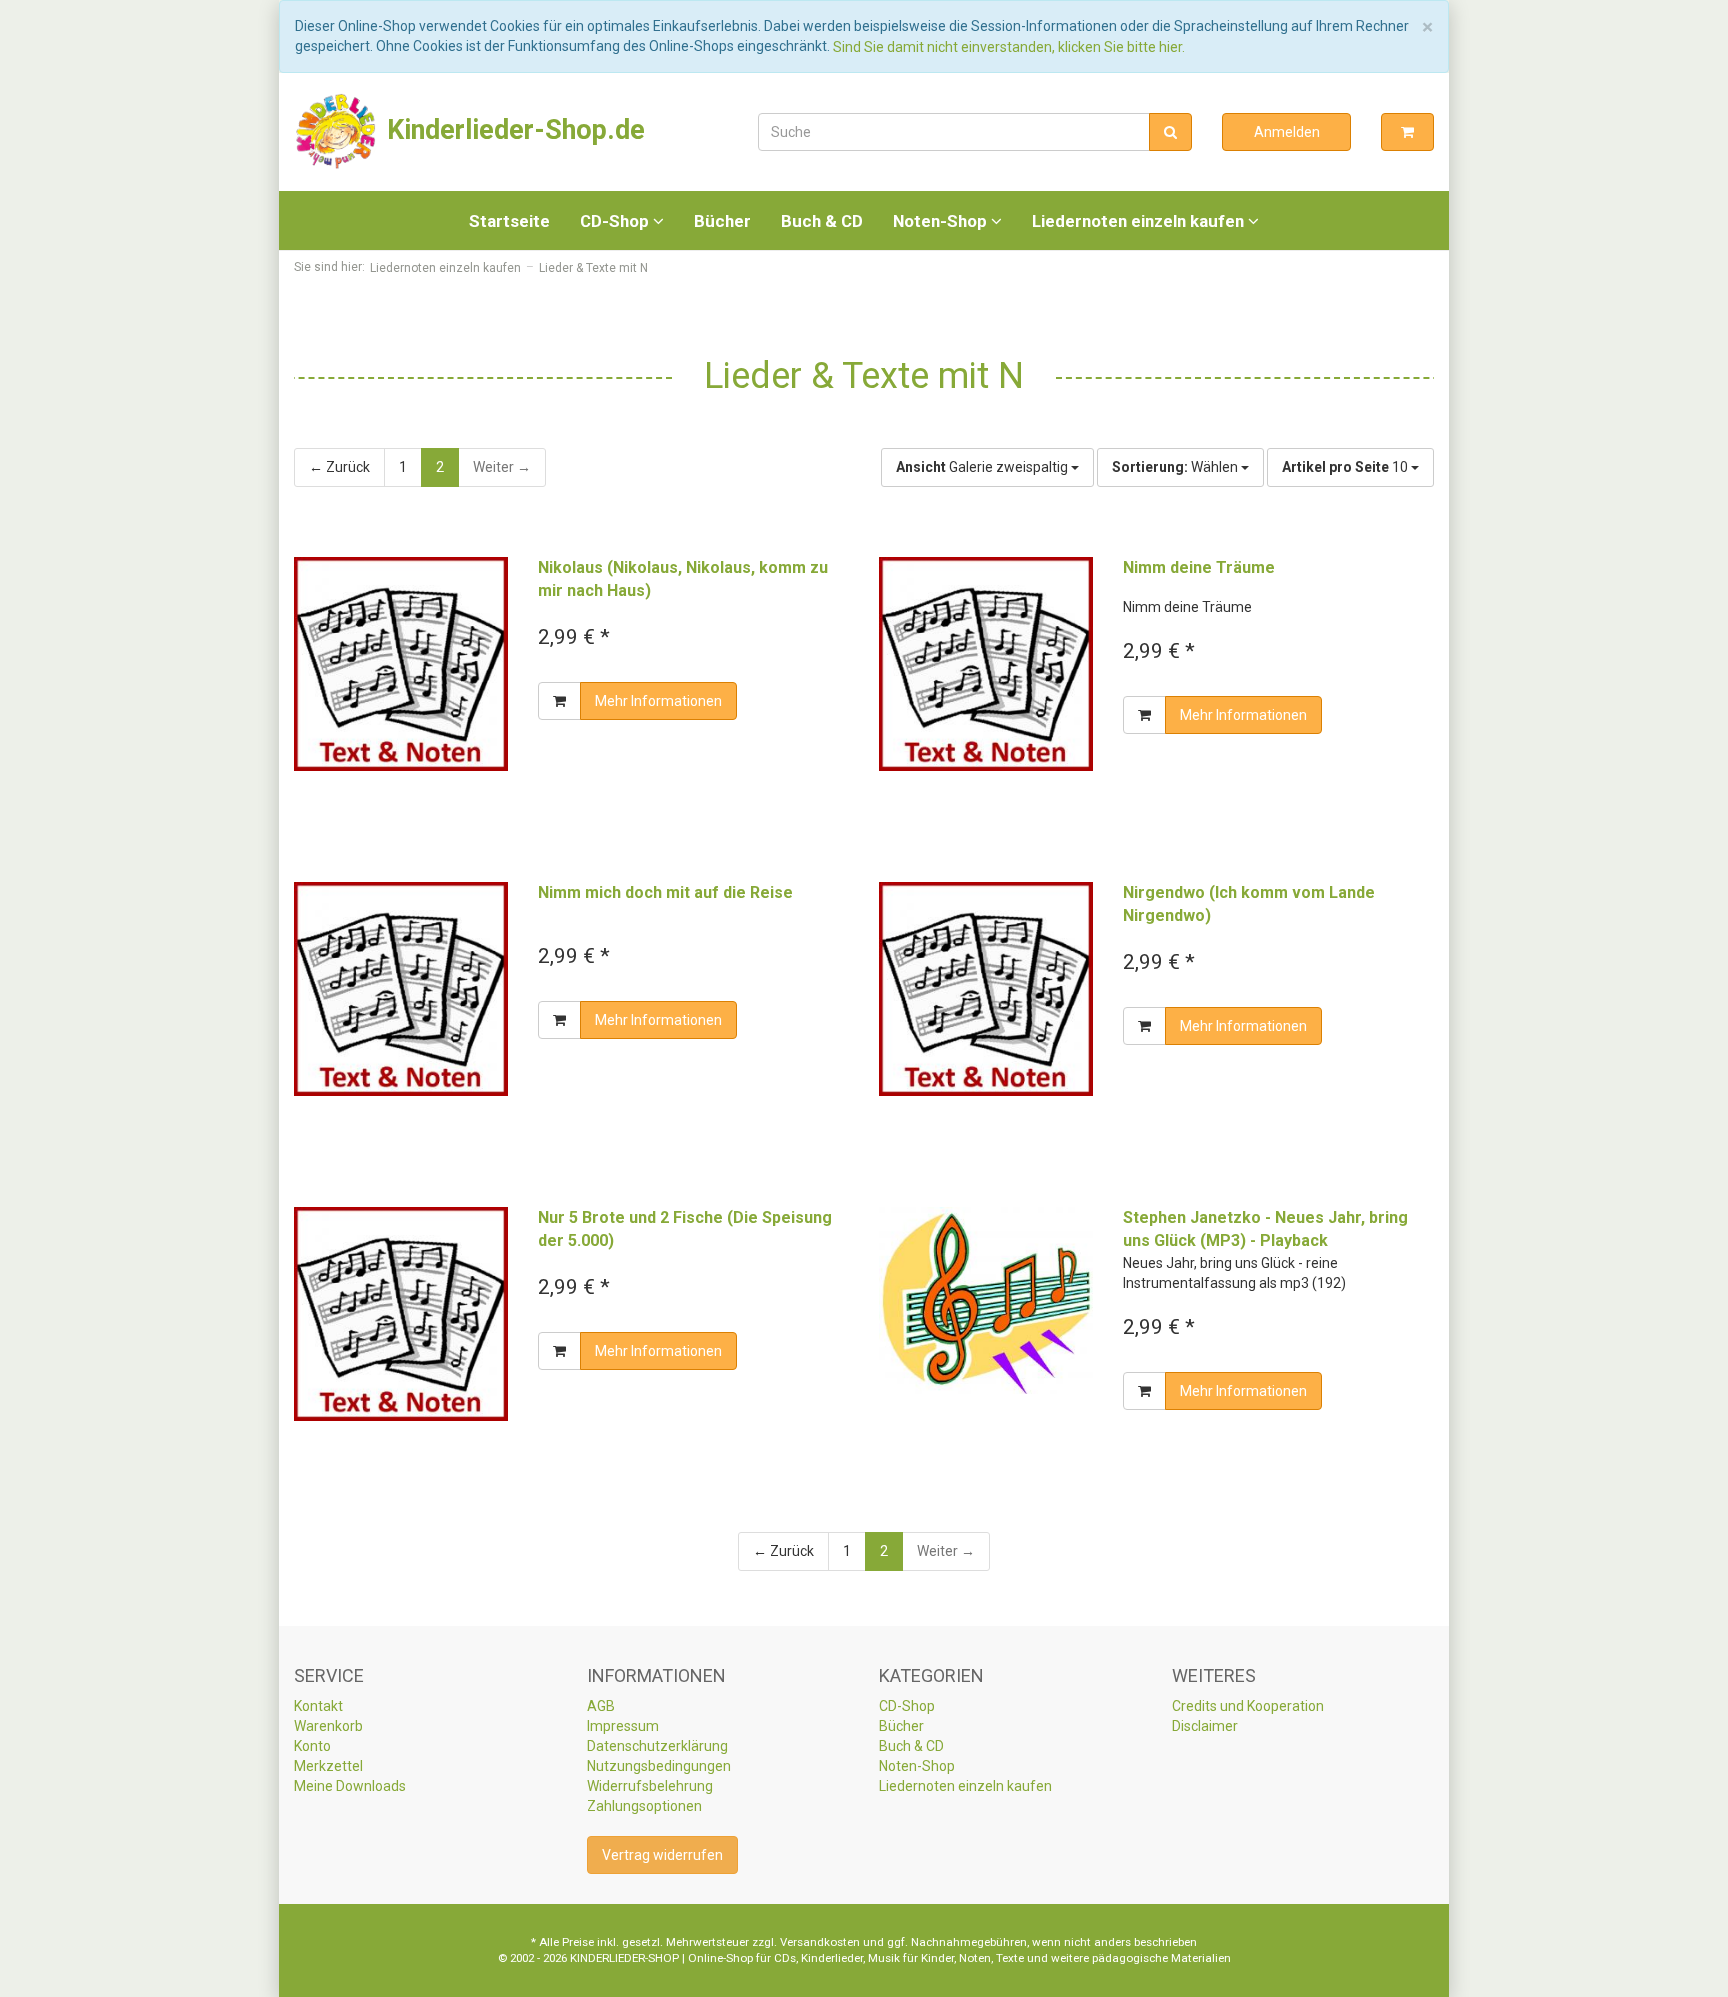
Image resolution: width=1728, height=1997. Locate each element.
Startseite (509, 221)
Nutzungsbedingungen (659, 1766)
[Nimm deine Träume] (986, 664)
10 (1346, 467)
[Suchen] (1170, 132)
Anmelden (1287, 132)
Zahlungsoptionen (644, 1806)
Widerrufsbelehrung (650, 1786)
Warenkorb (328, 1726)
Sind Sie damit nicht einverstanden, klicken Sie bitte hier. (1009, 47)
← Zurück (339, 467)
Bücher (722, 221)
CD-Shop (616, 221)
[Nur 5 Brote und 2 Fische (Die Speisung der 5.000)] (401, 1314)
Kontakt (318, 1706)
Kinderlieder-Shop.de (512, 130)
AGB (601, 1706)
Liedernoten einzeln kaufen (1140, 221)
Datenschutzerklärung (657, 1746)
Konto (312, 1746)
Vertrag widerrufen (662, 1855)
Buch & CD (822, 221)
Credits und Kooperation (1248, 1706)
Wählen (1176, 467)
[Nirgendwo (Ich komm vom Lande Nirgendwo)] (986, 989)
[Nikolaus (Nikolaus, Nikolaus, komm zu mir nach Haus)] (401, 664)
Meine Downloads (350, 1786)
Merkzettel (328, 1766)
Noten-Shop (942, 221)
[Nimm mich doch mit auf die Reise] (401, 989)
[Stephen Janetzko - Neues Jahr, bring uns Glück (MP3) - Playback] (986, 1300)
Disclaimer (1205, 1726)
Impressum (623, 1726)
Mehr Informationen (658, 701)
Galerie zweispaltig (983, 467)
